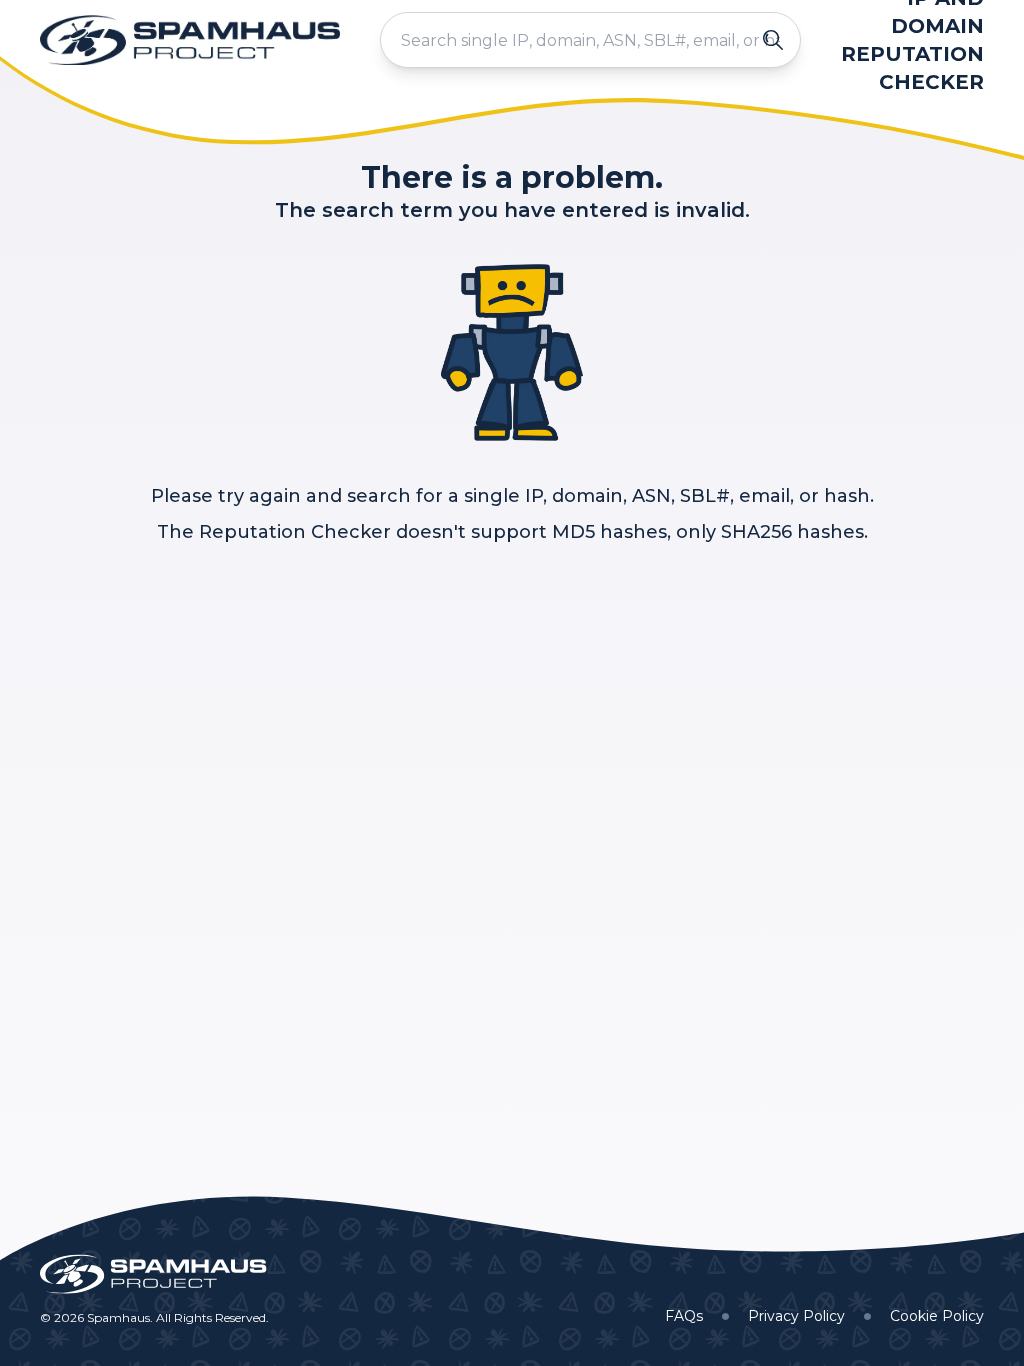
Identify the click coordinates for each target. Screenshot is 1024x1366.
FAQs (684, 1316)
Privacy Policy (796, 1316)
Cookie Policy (937, 1316)
